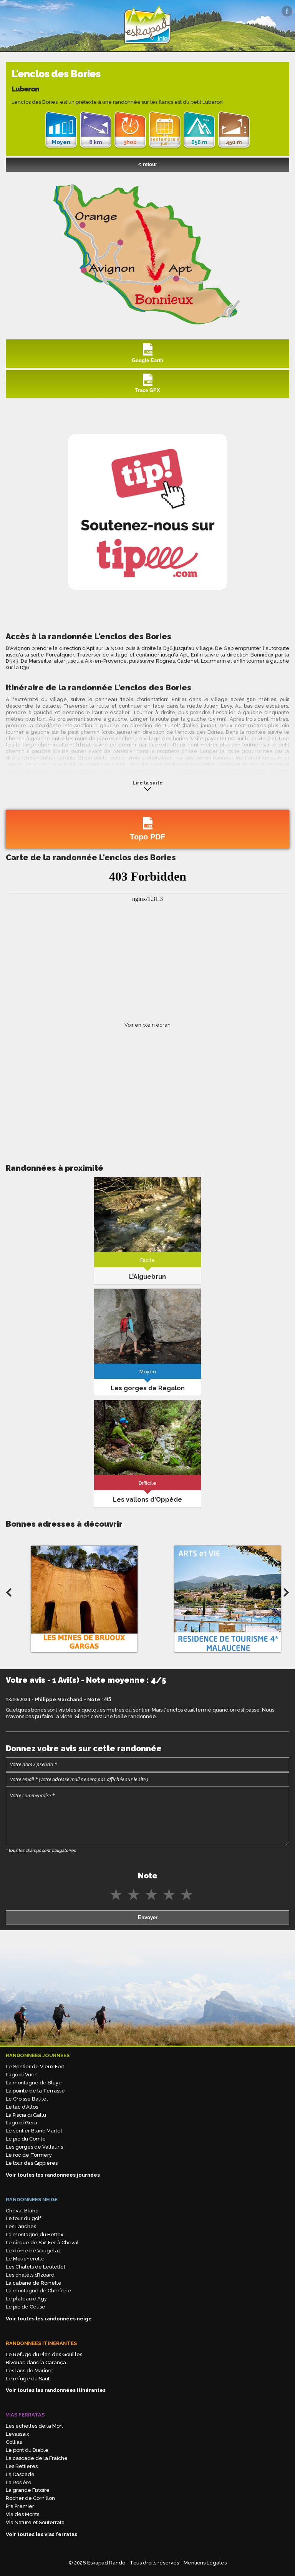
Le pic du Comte (26, 2139)
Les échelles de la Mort (34, 2426)
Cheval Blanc (22, 2211)
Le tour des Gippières (32, 2163)
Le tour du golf (23, 2218)
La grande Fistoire (28, 2490)
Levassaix (17, 2434)
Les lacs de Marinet (29, 2371)
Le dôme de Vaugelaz (33, 2251)
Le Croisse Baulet (27, 2099)
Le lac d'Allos (22, 2107)
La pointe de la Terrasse (35, 2091)
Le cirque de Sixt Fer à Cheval (42, 2243)
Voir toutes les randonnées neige (49, 2319)
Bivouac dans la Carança (36, 2362)
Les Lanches (21, 2226)
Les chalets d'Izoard (30, 2275)
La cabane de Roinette (34, 2283)
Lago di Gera (22, 2123)
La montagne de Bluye (34, 2083)
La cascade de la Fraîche (37, 2458)
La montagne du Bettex (35, 2234)
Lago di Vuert (22, 2075)
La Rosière (19, 2482)
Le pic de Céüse (26, 2307)
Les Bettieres (22, 2466)
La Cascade (20, 2474)
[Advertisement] (147, 1088)
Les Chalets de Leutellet (36, 2267)
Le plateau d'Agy (26, 2299)
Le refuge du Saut (28, 2379)
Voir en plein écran (147, 1025)
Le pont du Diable (27, 2450)
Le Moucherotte (25, 2259)
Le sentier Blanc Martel (34, 2131)
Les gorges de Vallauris (34, 2147)
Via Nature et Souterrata (35, 2522)
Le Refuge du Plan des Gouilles (44, 2354)
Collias (14, 2442)
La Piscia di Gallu (26, 2115)
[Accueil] (147, 47)
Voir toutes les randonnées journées (53, 2175)
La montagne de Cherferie (38, 2291)
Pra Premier (20, 2506)
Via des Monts (22, 2514)
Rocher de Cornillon (30, 2498)
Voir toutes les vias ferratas (41, 2534)
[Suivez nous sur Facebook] (287, 11)
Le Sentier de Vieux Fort (35, 2067)
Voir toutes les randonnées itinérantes (56, 2390)
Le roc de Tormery (29, 2155)
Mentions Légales (205, 2563)
